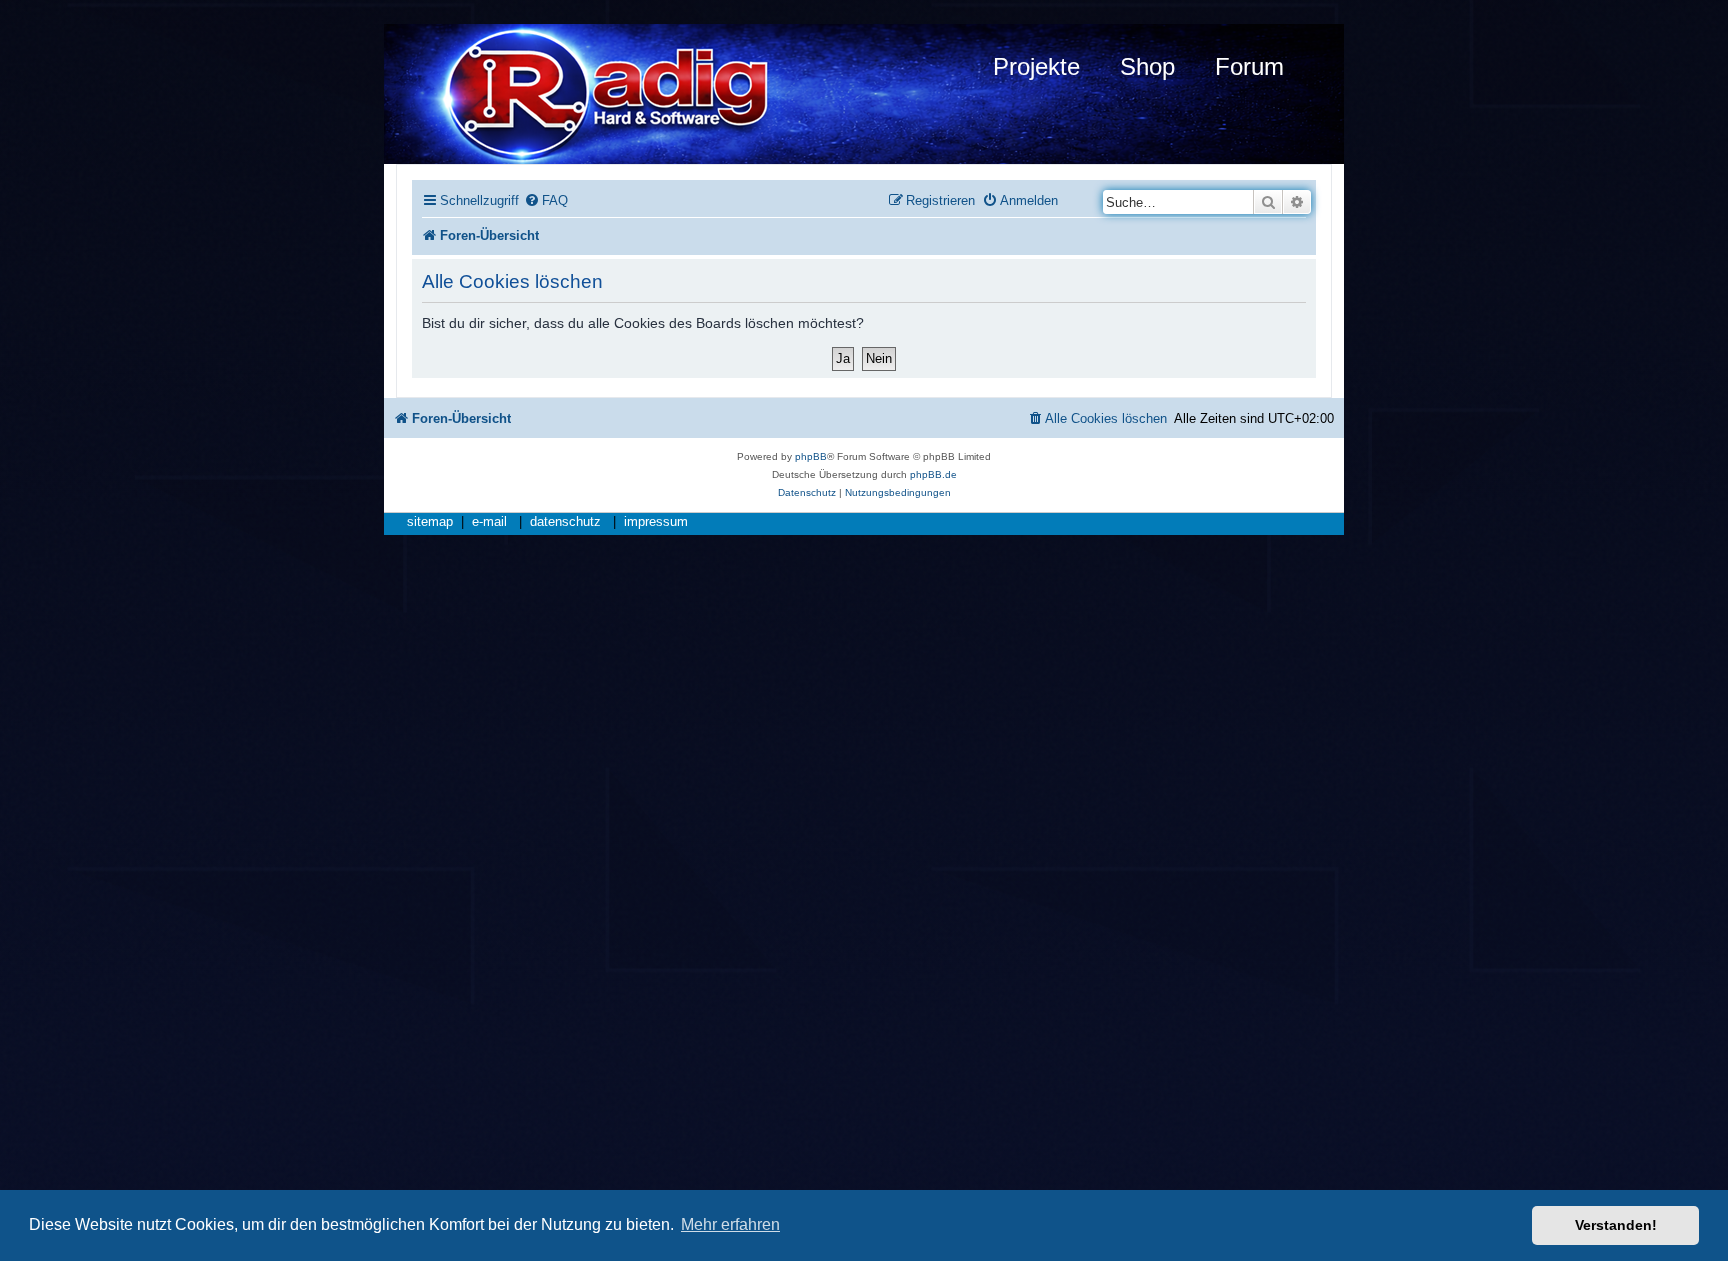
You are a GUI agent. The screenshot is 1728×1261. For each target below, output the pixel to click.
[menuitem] (546, 200)
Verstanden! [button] (1616, 1225)
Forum (1249, 66)
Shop (1147, 66)
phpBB (811, 456)
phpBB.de (933, 474)
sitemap (430, 522)
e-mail (489, 522)
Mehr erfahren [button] (730, 1224)
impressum (656, 522)
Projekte (1036, 66)
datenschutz (565, 522)
